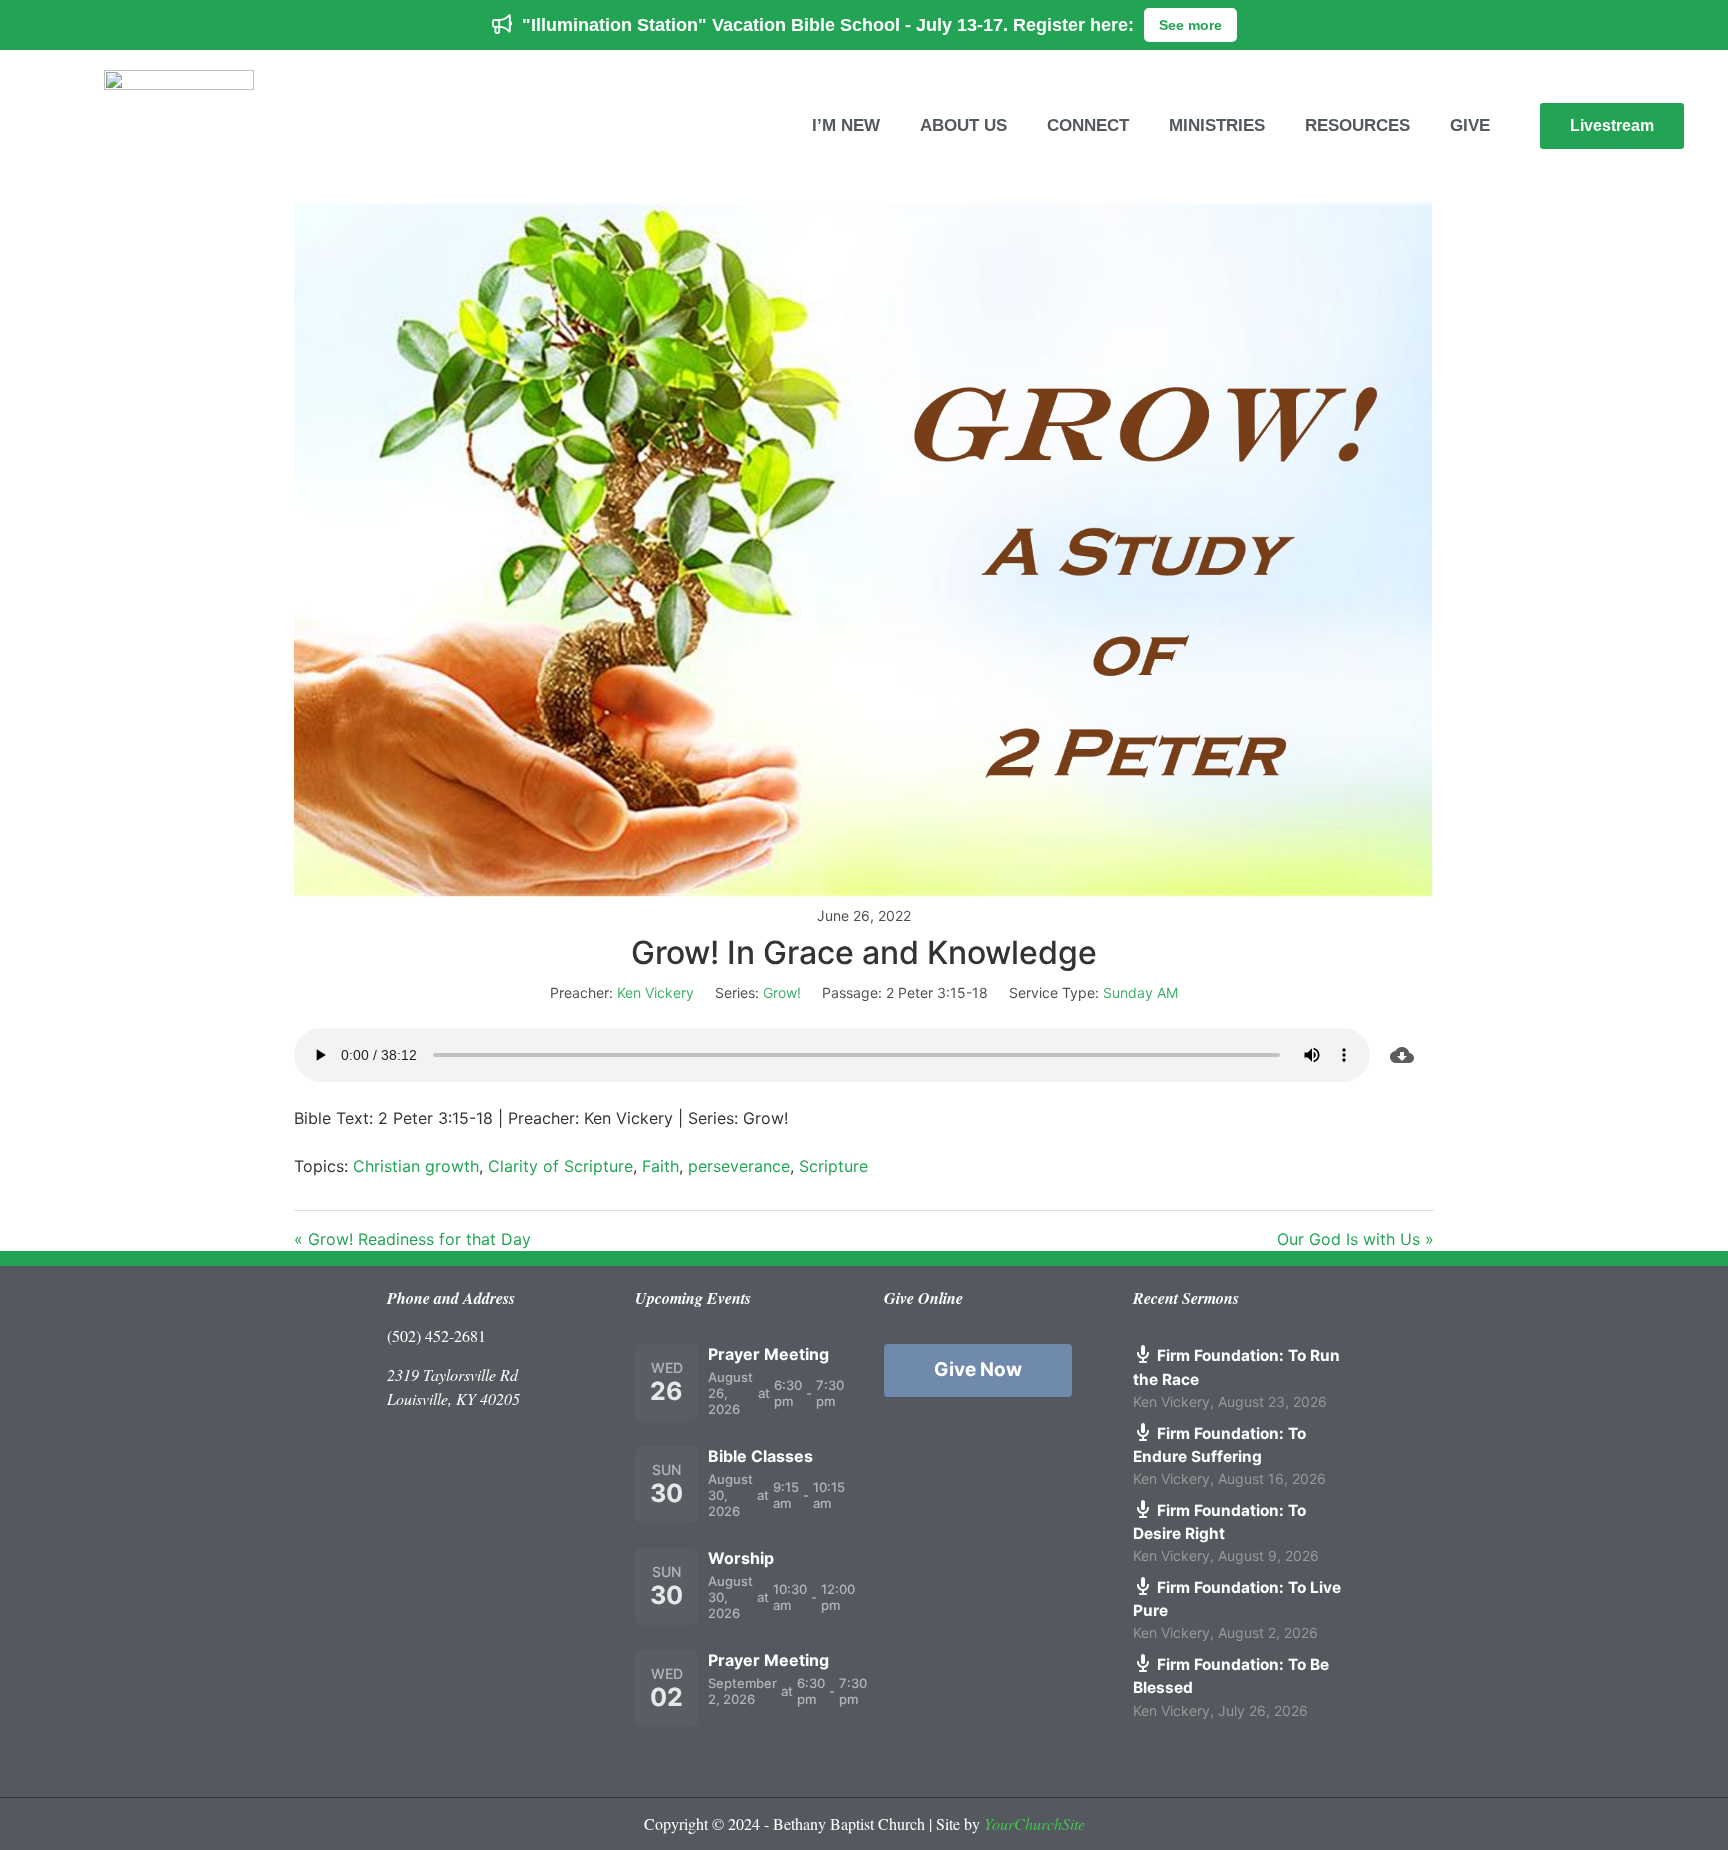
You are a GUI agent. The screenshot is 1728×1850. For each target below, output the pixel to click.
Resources (1357, 125)
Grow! (782, 992)
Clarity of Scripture (560, 1166)
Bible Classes (760, 1456)
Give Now (978, 1369)
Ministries (1217, 125)
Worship (741, 1558)
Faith (660, 1166)
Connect (1088, 125)
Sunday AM (1140, 992)
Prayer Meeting (768, 1354)
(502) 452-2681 (436, 1335)
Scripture (833, 1166)
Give (1470, 125)
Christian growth (416, 1166)
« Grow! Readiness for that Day (412, 1239)
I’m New (846, 125)
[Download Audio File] (1402, 1055)
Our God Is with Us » (1355, 1239)
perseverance (739, 1166)
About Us (963, 125)
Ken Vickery (655, 992)
